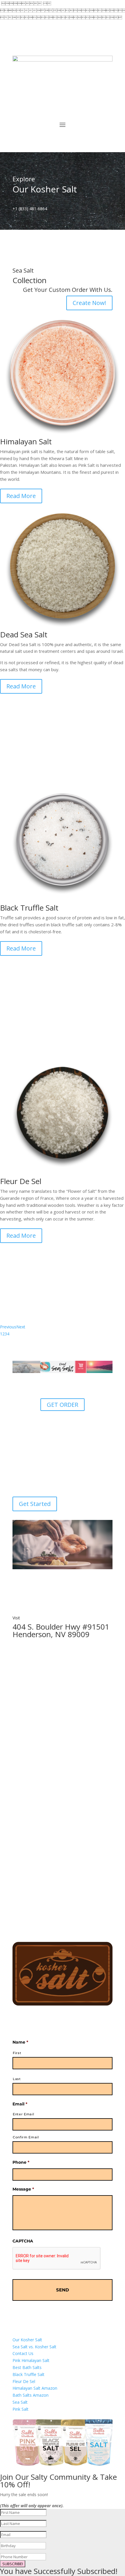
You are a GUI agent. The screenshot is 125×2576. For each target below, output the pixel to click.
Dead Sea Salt (24, 634)
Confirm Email (26, 2137)
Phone (21, 2162)
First (17, 2053)
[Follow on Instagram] (40, 49)
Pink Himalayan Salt (31, 2360)
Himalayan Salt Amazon (35, 2388)
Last (17, 2079)
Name (20, 2042)
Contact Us (23, 2353)
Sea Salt (20, 2402)
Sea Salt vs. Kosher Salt (34, 2347)
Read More (21, 496)
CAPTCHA (23, 2241)
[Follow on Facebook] (17, 49)
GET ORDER (63, 1405)
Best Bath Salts (27, 2367)
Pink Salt (20, 2409)
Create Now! (89, 303)
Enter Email (23, 2114)
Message (23, 2189)
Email (20, 2104)
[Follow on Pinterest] (52, 49)
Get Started (35, 1504)
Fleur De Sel (24, 2381)
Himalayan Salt (26, 441)
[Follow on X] (29, 49)
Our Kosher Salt (27, 2340)
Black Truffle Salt (28, 2374)
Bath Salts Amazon (31, 2395)
